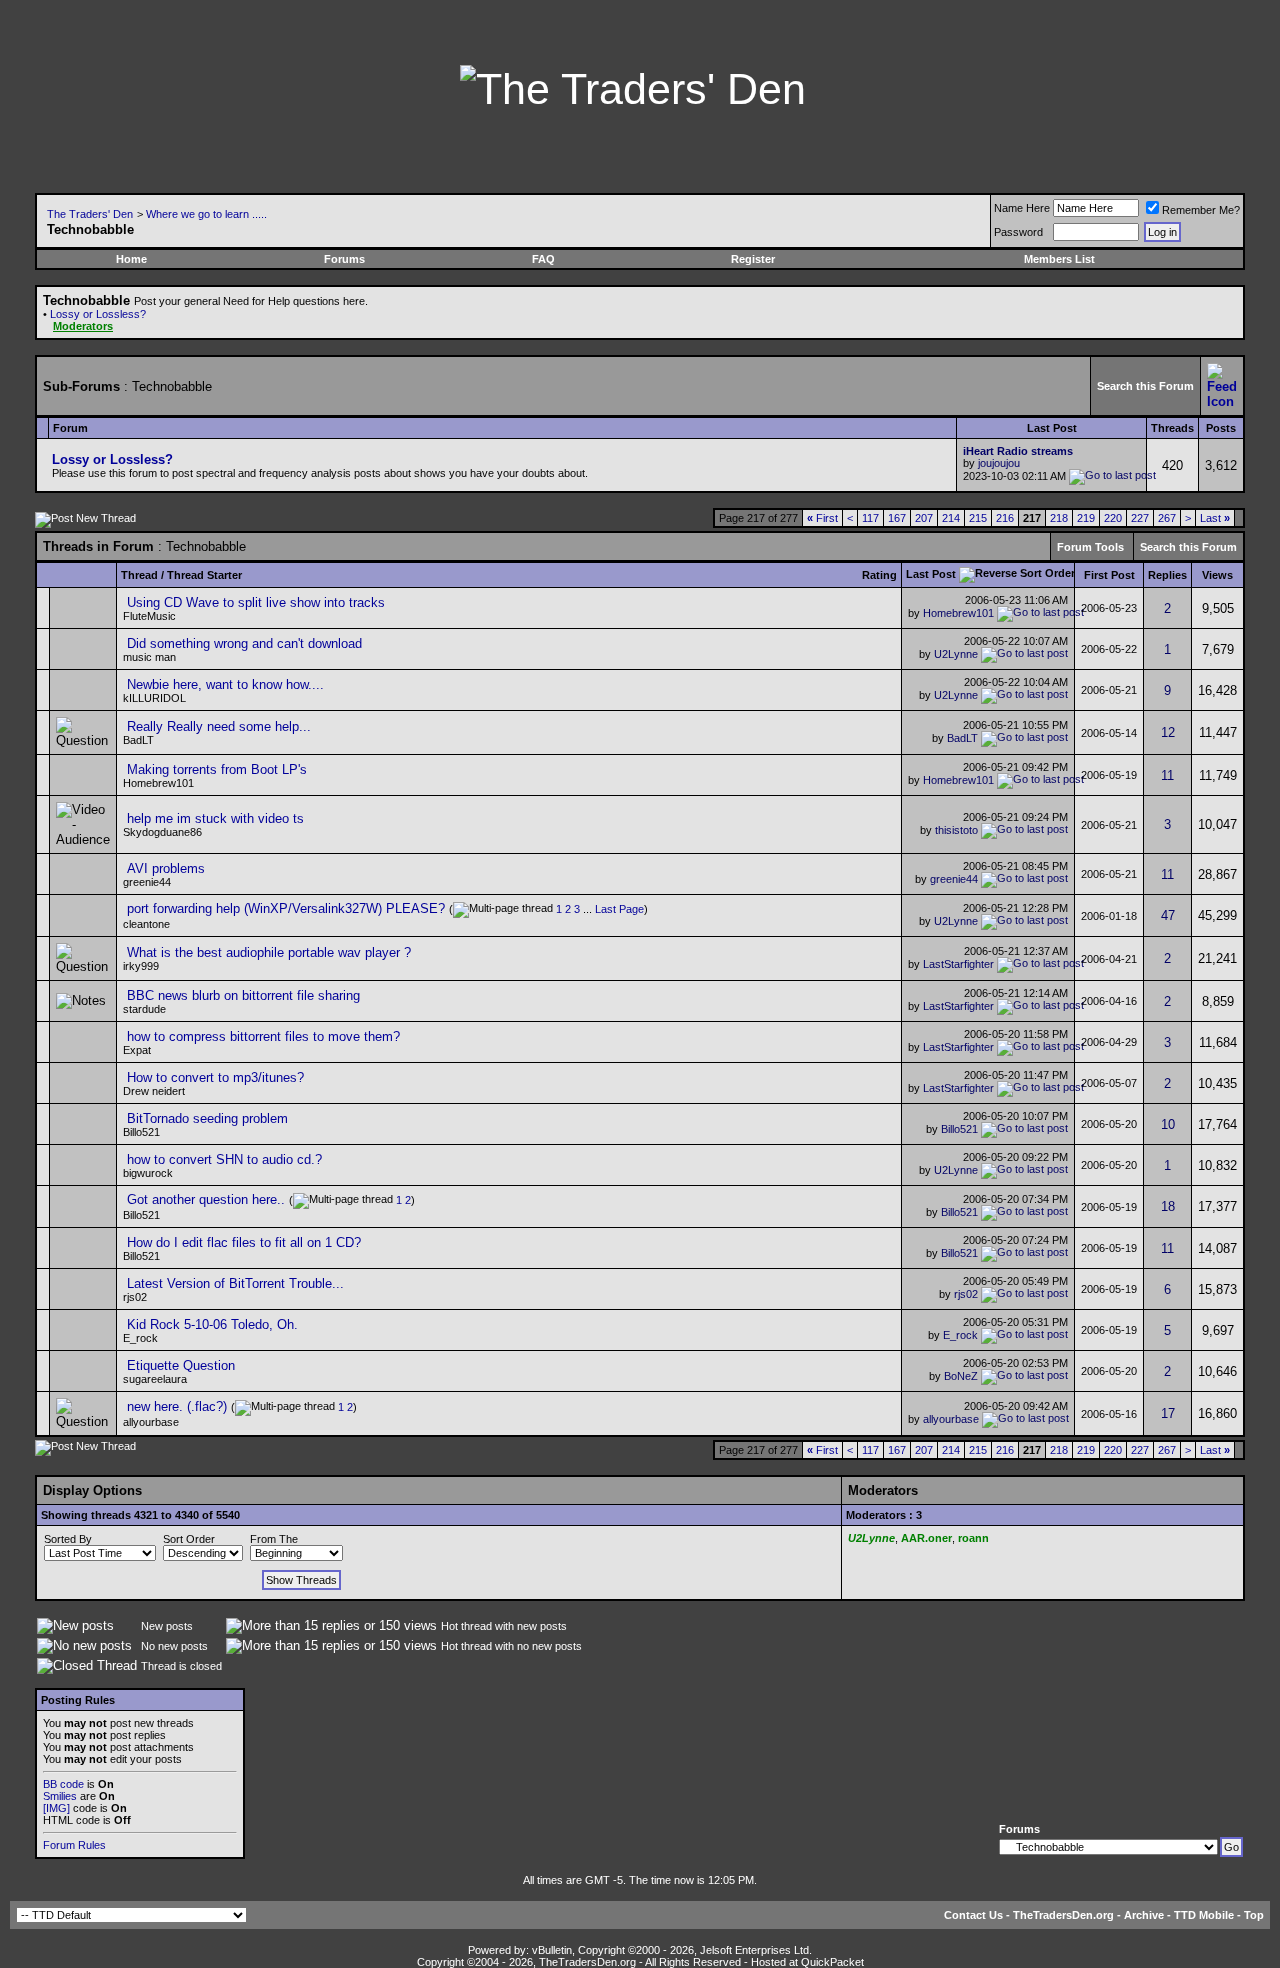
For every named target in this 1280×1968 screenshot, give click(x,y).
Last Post (931, 574)
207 (924, 518)
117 (870, 518)
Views (1217, 575)
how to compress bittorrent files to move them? (263, 1036)
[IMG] (56, 1808)
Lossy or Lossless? (98, 314)
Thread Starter (204, 575)
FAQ (543, 259)
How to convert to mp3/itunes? (215, 1077)
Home (131, 259)
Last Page (619, 909)
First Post (1109, 575)
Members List (1059, 259)
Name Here (1022, 208)
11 (1167, 775)
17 (1168, 1413)
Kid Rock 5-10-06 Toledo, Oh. (212, 1324)
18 (1168, 1206)
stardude (144, 1009)
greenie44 (147, 882)
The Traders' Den (90, 214)
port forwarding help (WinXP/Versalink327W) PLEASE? (286, 908)
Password (1018, 232)
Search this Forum (1145, 386)
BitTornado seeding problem (207, 1118)
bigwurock (148, 1173)
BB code (63, 1784)
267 (1167, 518)
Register (753, 259)
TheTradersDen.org (1063, 1915)
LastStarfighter (958, 964)
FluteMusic (149, 616)
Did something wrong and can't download (244, 643)
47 (1168, 915)
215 (978, 518)
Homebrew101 (958, 613)
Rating (879, 575)
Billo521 (959, 1129)
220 (1113, 518)
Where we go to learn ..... (206, 214)
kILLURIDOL (154, 698)
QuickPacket (832, 1962)
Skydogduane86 (162, 832)
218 (1059, 518)
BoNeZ (961, 1376)
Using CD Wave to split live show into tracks (256, 602)
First (822, 518)
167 (897, 518)
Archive (1144, 1915)
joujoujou (999, 463)
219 (1086, 518)
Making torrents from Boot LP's (217, 769)
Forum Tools (1090, 547)
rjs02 (135, 1297)
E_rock (140, 1338)
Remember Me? (1201, 210)
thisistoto (956, 829)
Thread (139, 575)
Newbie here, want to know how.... (225, 684)
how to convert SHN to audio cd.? (224, 1159)
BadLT (138, 740)
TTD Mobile (1204, 1915)
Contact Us (973, 1915)
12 (1168, 732)
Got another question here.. (206, 1199)
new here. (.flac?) (177, 1406)
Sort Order (189, 1539)
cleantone (146, 924)
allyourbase (951, 1419)
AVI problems (166, 868)
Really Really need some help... (219, 726)
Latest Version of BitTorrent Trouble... (235, 1283)
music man (149, 657)
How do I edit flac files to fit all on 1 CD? (244, 1242)
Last (1215, 518)
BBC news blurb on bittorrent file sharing (243, 995)
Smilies (60, 1796)
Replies (1167, 575)
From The (274, 1539)
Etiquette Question (181, 1365)
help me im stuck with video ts (215, 818)
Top (1254, 1915)
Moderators (83, 326)
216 (1005, 518)
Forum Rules (74, 1845)
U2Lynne (956, 654)
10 (1168, 1124)
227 (1140, 518)
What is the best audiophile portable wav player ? (269, 952)
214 (951, 518)
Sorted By (68, 1539)
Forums (344, 259)
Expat (137, 1050)
